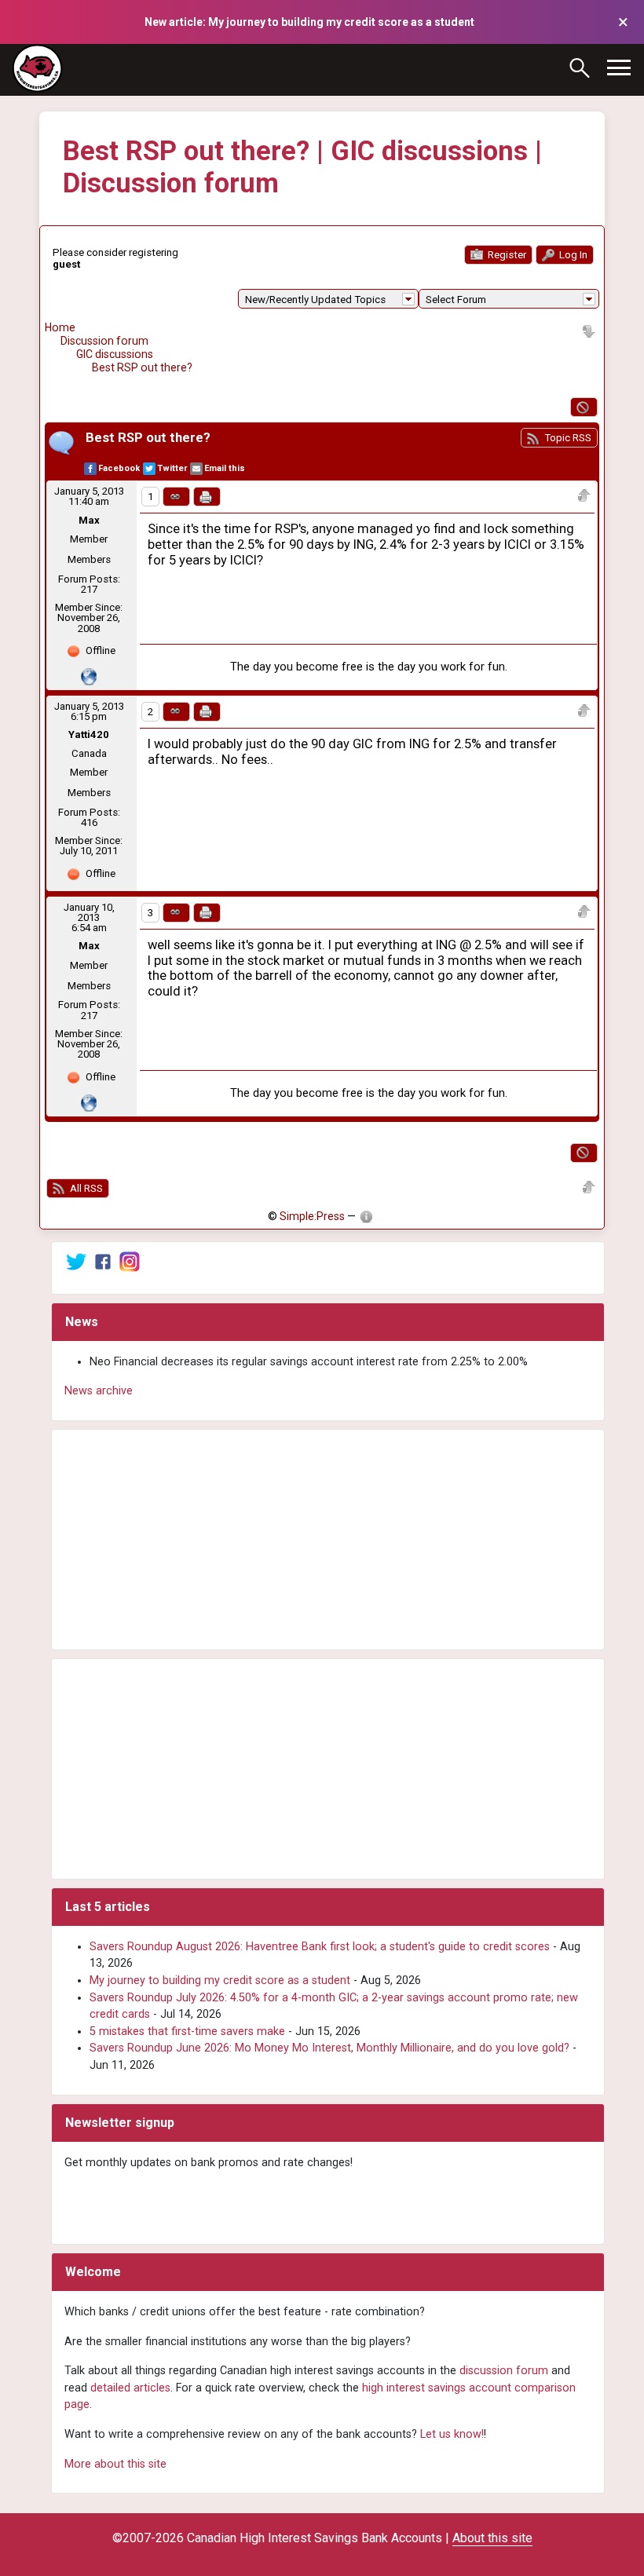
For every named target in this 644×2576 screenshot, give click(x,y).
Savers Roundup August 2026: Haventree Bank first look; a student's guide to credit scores (320, 1947)
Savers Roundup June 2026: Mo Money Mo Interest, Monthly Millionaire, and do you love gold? (329, 2048)
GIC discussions (115, 354)
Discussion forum (104, 341)
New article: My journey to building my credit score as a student (309, 22)
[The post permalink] (176, 497)
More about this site (115, 2464)
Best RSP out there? (142, 367)
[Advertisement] (328, 1540)
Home (60, 327)
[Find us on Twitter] (76, 1261)
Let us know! (452, 2434)
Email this (225, 468)
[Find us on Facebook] (103, 1261)
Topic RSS (567, 438)
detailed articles (130, 2388)
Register (506, 255)
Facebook (119, 468)
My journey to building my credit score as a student (220, 1980)
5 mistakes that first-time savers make (187, 2032)
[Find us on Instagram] (130, 1261)
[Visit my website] (89, 676)
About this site (492, 2538)
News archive (99, 1391)
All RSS (85, 1188)
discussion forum (504, 2371)
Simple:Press (312, 1216)
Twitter (172, 468)
